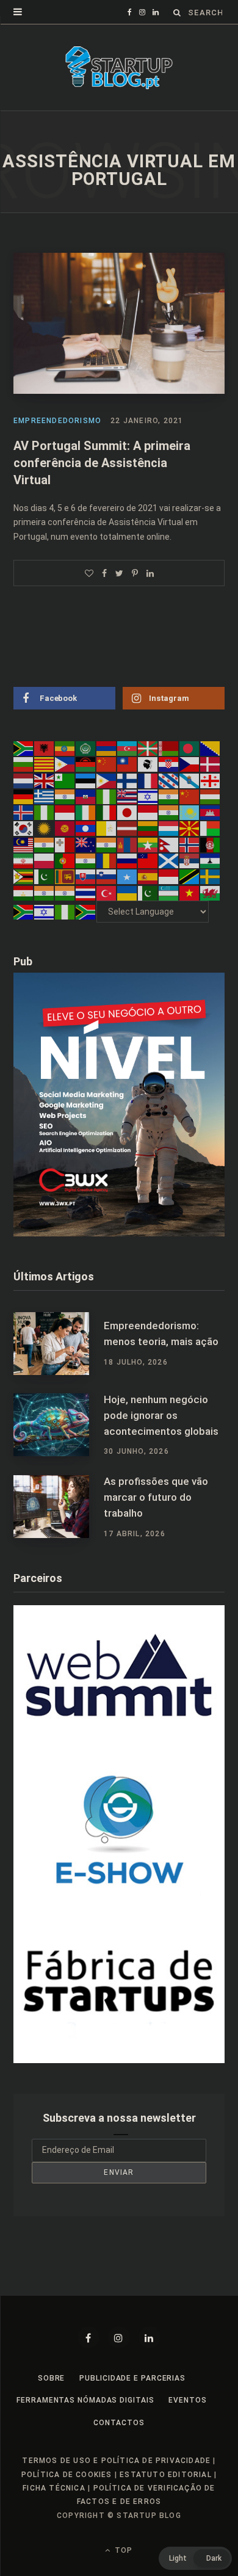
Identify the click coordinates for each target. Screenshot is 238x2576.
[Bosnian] (211, 748)
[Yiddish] (45, 912)
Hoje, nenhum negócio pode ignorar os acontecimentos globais (161, 1415)
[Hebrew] (148, 796)
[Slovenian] (107, 876)
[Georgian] (211, 780)
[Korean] (24, 828)
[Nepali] (169, 844)
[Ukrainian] (128, 892)
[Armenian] (107, 748)
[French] (148, 780)
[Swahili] (190, 876)
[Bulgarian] (24, 764)
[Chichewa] (86, 764)
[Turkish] (107, 892)
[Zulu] (86, 912)
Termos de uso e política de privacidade (116, 2461)
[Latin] (107, 828)
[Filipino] (107, 780)
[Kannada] (169, 812)
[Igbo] (45, 812)
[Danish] (211, 764)
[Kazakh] (190, 812)
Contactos (119, 2423)
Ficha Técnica (54, 2488)
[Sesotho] (211, 860)
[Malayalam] (45, 844)
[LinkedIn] (150, 573)
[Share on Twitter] (119, 573)
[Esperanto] (65, 780)
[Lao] (86, 828)
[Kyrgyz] (65, 828)
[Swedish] (211, 876)
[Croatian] (169, 764)
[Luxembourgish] (169, 828)
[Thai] (86, 892)
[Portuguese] (65, 860)
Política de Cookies (67, 2475)
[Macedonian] (190, 828)
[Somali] (128, 876)
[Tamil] (45, 892)
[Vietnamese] (190, 892)
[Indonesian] (65, 812)
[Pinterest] (135, 573)
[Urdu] (148, 892)
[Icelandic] (24, 812)
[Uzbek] (169, 892)
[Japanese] (128, 812)
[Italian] (107, 812)
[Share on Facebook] (104, 573)
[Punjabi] (86, 860)
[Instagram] (119, 2337)
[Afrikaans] (24, 748)
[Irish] (86, 812)
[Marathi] (107, 844)
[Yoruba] (65, 912)
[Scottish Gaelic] (169, 860)
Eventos (187, 2400)
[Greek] (45, 796)
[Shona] (24, 876)
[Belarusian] (169, 748)
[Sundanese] (169, 876)
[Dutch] (24, 780)
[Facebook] (88, 2337)
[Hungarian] (211, 796)
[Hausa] (107, 796)
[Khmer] (211, 812)
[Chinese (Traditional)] (128, 764)
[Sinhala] (65, 876)
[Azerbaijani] (128, 748)
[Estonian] (86, 780)
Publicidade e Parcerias (132, 2378)
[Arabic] (86, 748)
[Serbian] (190, 860)
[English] (45, 780)
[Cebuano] (65, 764)
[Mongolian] (128, 844)
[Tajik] (24, 892)
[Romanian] (107, 860)
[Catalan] (45, 764)
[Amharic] (65, 748)
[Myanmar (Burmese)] (148, 844)
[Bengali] (190, 748)
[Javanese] (148, 812)
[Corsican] (148, 764)
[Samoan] (148, 860)
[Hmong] (190, 796)
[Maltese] (65, 844)
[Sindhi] (45, 876)
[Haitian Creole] (86, 796)
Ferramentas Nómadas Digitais (85, 2400)
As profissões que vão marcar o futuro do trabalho (156, 1497)
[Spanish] (148, 876)
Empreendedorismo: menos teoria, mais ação (161, 1333)
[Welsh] (211, 892)
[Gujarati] (65, 796)
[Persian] (24, 860)
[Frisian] (169, 780)
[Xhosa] (24, 912)
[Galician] (190, 780)
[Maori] (86, 844)
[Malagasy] (211, 828)
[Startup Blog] (119, 68)
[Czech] (190, 764)
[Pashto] (211, 844)
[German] (24, 796)
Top (122, 2550)
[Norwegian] (190, 844)
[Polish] (45, 860)
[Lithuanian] (148, 828)
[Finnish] (128, 780)
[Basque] (148, 748)
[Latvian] (128, 828)
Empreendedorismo (57, 421)
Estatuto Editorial (166, 2475)
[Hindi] (169, 796)
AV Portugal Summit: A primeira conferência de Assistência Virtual (102, 463)
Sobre (52, 2378)
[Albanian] (45, 748)
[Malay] (24, 844)
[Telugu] (65, 892)
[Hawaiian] (128, 796)
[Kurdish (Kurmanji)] (45, 828)
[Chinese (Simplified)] (107, 764)
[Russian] (128, 860)
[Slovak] (86, 876)
